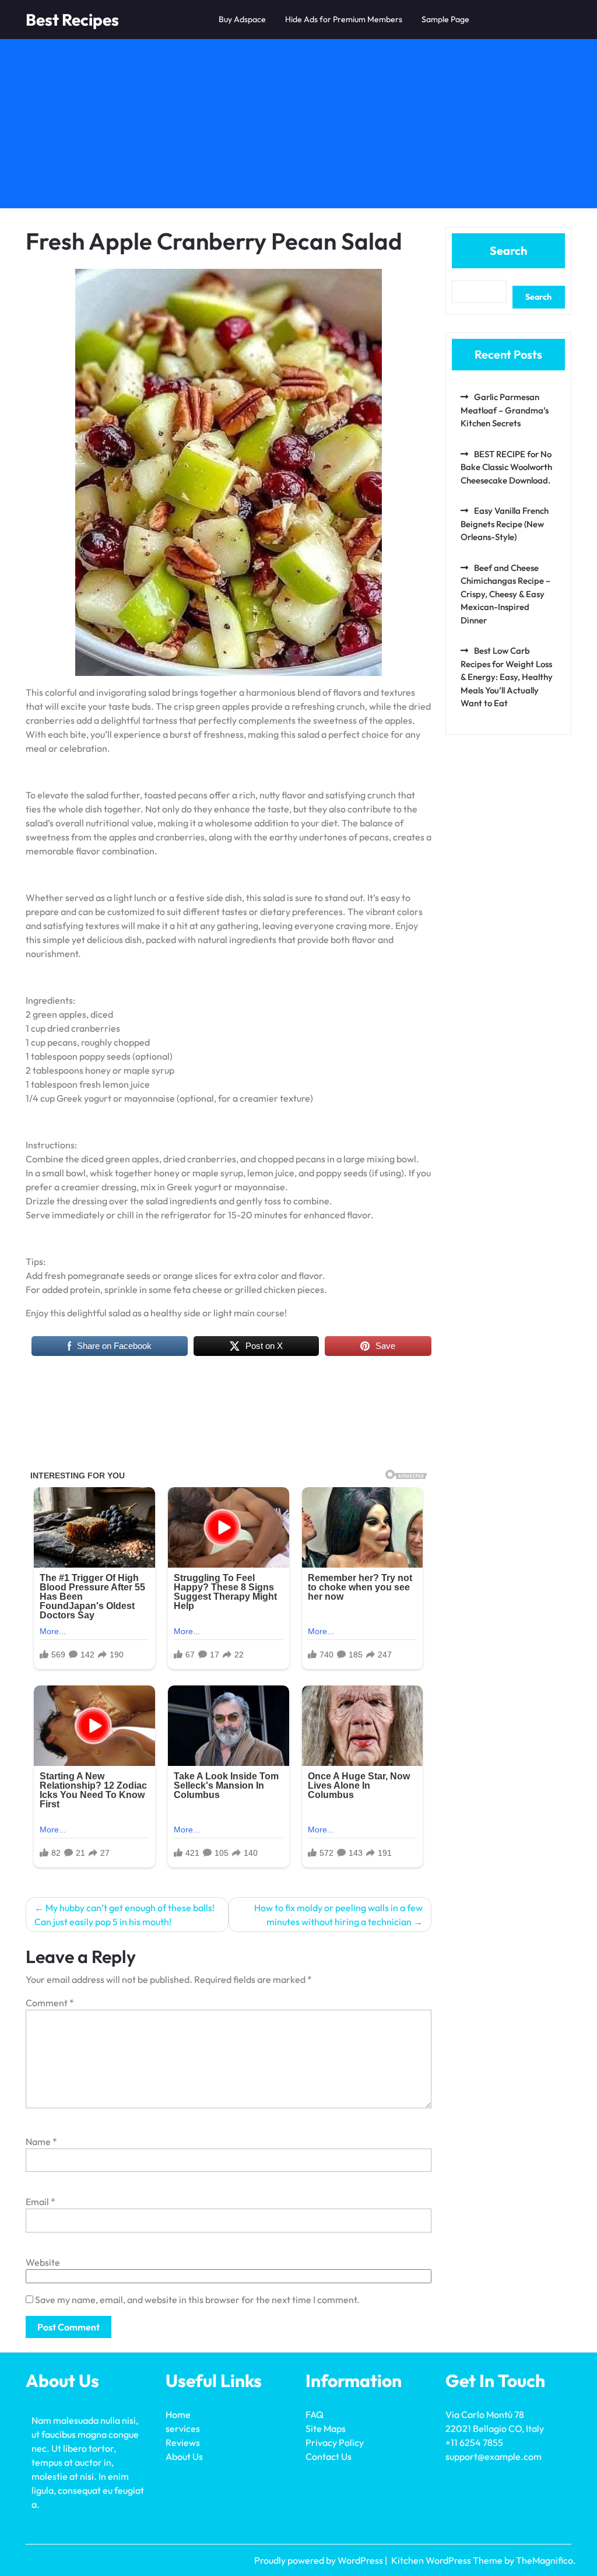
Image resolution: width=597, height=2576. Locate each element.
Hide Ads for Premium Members (344, 19)
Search (508, 250)
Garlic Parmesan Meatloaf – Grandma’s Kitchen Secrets (505, 410)
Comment (50, 2003)
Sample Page (445, 19)
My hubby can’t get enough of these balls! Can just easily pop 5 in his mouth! (124, 1915)
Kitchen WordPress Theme (448, 2560)
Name (41, 2142)
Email (41, 2202)
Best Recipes (72, 20)
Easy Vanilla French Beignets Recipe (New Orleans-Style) (505, 524)
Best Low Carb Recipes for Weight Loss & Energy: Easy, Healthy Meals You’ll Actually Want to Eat (507, 677)
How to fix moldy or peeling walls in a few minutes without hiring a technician (338, 1915)
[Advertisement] (298, 127)
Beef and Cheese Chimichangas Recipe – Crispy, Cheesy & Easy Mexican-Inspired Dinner (505, 594)
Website (43, 2262)
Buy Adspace (242, 19)
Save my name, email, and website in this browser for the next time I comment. (197, 2300)
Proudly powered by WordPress (319, 2560)
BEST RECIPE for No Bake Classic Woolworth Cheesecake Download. (506, 467)
